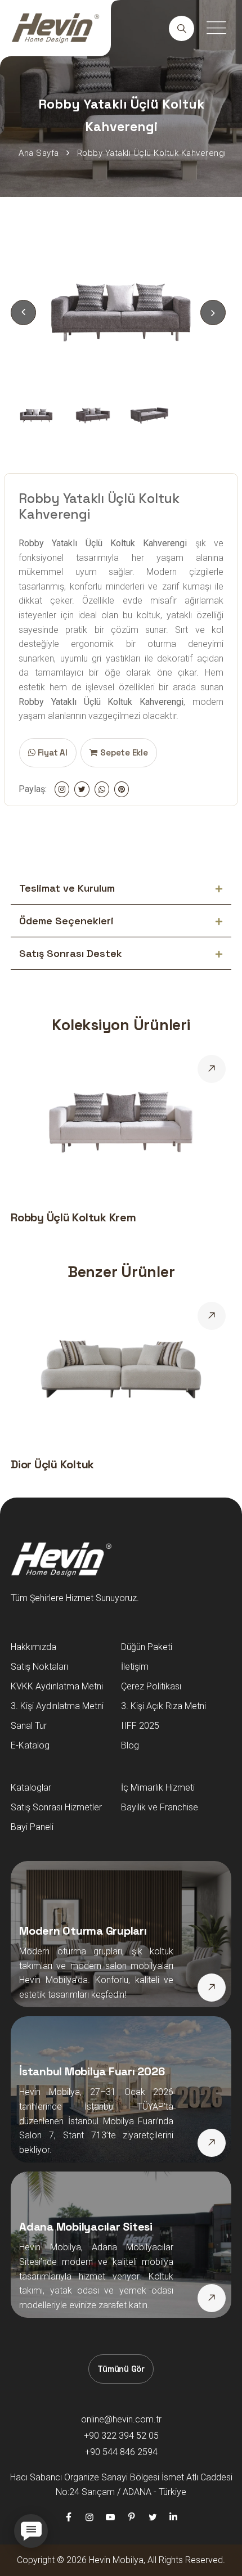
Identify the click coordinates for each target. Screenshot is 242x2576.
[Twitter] (153, 2517)
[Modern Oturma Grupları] (212, 1988)
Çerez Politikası (151, 1686)
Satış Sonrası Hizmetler (56, 1807)
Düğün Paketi (147, 1647)
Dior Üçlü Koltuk (52, 1464)
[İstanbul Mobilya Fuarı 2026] (212, 2143)
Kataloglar (31, 1788)
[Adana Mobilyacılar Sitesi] (212, 2298)
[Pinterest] (132, 2517)
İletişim (135, 1667)
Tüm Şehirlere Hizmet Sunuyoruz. (75, 1598)
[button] (213, 313)
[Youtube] (110, 2517)
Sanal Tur (29, 1726)
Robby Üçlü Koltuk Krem (73, 1217)
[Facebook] (68, 2517)
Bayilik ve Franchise (160, 1807)
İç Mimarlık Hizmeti (158, 1788)
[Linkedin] (173, 2517)
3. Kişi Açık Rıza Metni (163, 1706)
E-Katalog (30, 1745)
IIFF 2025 (140, 1726)
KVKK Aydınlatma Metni (57, 1686)
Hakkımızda (33, 1647)
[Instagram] (89, 2517)
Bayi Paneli (32, 1827)
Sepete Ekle (124, 752)
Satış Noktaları (39, 1667)
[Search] (181, 28)
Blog (130, 1745)
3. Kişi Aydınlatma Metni (57, 1706)
